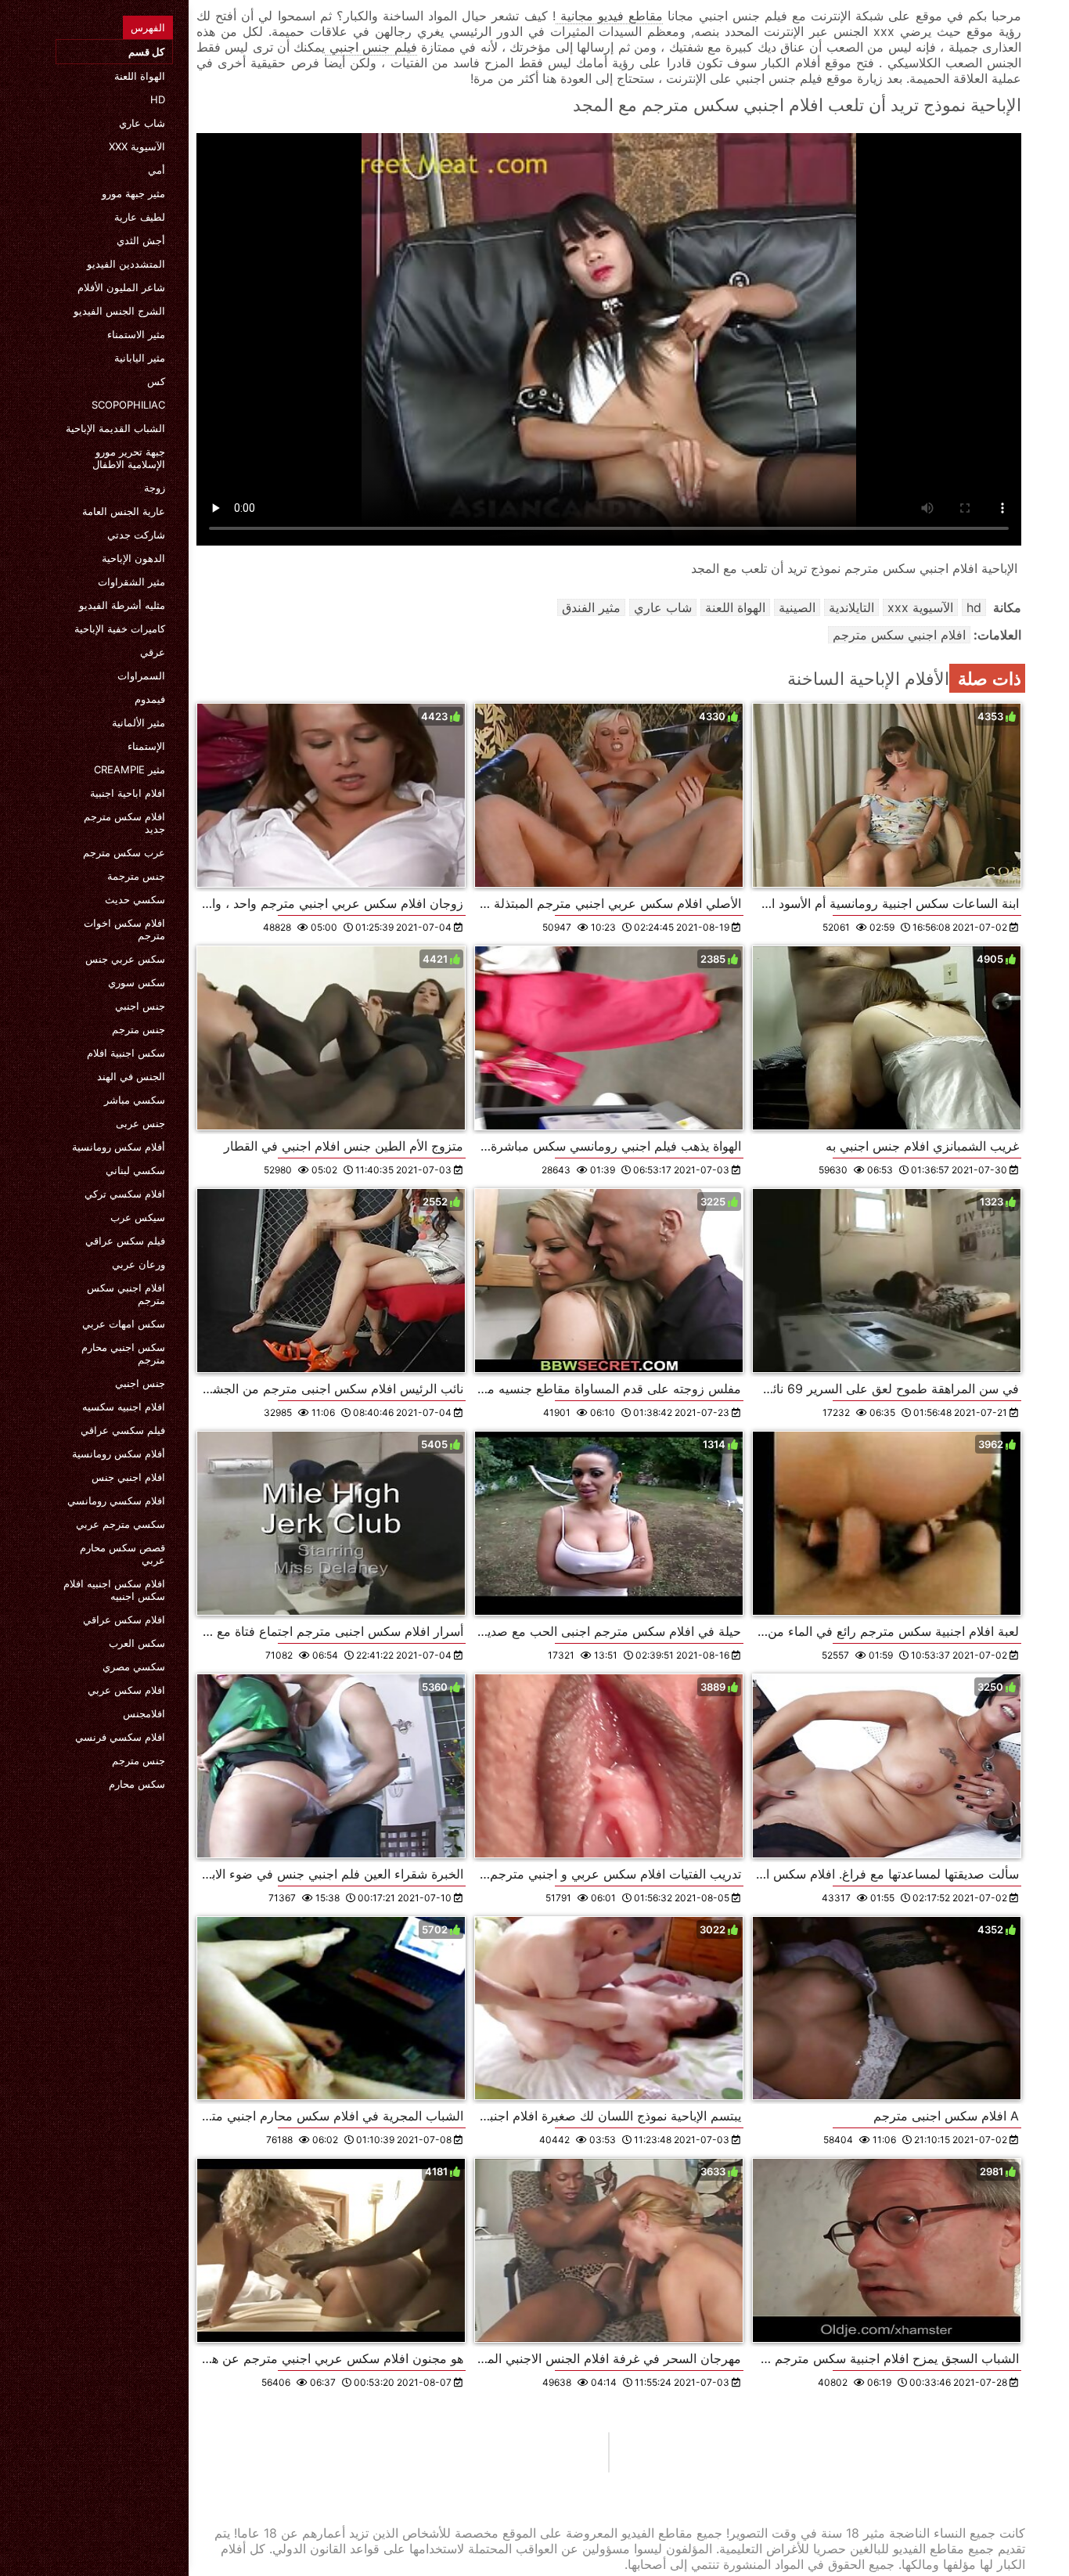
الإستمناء (146, 746)
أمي (157, 170)
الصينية (797, 607)
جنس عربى (140, 1123)
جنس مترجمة (136, 876)
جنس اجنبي (140, 1006)
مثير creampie (130, 769)
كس (156, 381)
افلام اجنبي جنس (128, 1477)
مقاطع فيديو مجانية (609, 16)
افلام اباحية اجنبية (128, 793)
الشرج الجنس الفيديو (119, 311)
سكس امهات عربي (124, 1324)
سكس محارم (137, 1784)
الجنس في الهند (131, 1076)
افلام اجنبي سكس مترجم (126, 1294)
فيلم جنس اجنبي (371, 47)
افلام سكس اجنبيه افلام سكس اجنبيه (114, 1590)
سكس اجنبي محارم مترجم (123, 1353)
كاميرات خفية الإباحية (120, 629)
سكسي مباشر (135, 1100)
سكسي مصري (134, 1666)
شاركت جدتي (136, 535)
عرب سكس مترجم (124, 852)
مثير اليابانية (140, 358)
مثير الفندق (591, 607)
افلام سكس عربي (126, 1690)
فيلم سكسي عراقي (123, 1430)
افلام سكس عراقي (124, 1619)
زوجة (155, 488)
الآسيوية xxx (137, 146)
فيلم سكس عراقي (125, 1241)
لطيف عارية (140, 217)
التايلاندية (851, 607)
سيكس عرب (138, 1217)
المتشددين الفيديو (126, 264)
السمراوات (141, 676)
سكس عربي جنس (125, 959)
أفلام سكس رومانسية (119, 1147)
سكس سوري (137, 982)
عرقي (153, 652)
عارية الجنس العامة (124, 511)
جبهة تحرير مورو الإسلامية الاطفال (129, 458)
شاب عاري (142, 123)
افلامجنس (144, 1713)
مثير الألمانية (139, 722)
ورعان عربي (139, 1264)
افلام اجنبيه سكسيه (124, 1407)
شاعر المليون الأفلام (121, 287)
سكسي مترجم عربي (121, 1524)
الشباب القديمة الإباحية (115, 428)
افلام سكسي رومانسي (116, 1501)
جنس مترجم (139, 1029)
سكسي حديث (135, 899)
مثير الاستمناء (136, 334)
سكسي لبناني (135, 1170)
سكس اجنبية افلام (126, 1053)
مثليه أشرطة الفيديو (122, 605)
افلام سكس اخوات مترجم (124, 929)
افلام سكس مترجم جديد (124, 823)
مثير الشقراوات (131, 582)
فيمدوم (150, 699)
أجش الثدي (141, 240)
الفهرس (148, 27)
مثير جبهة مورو (133, 193)
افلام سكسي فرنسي (120, 1737)
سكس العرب (137, 1643)
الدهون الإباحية (133, 558)
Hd (158, 99)
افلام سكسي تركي (125, 1194)
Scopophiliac (128, 405)
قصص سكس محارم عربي (122, 1554)
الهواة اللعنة (140, 76)
